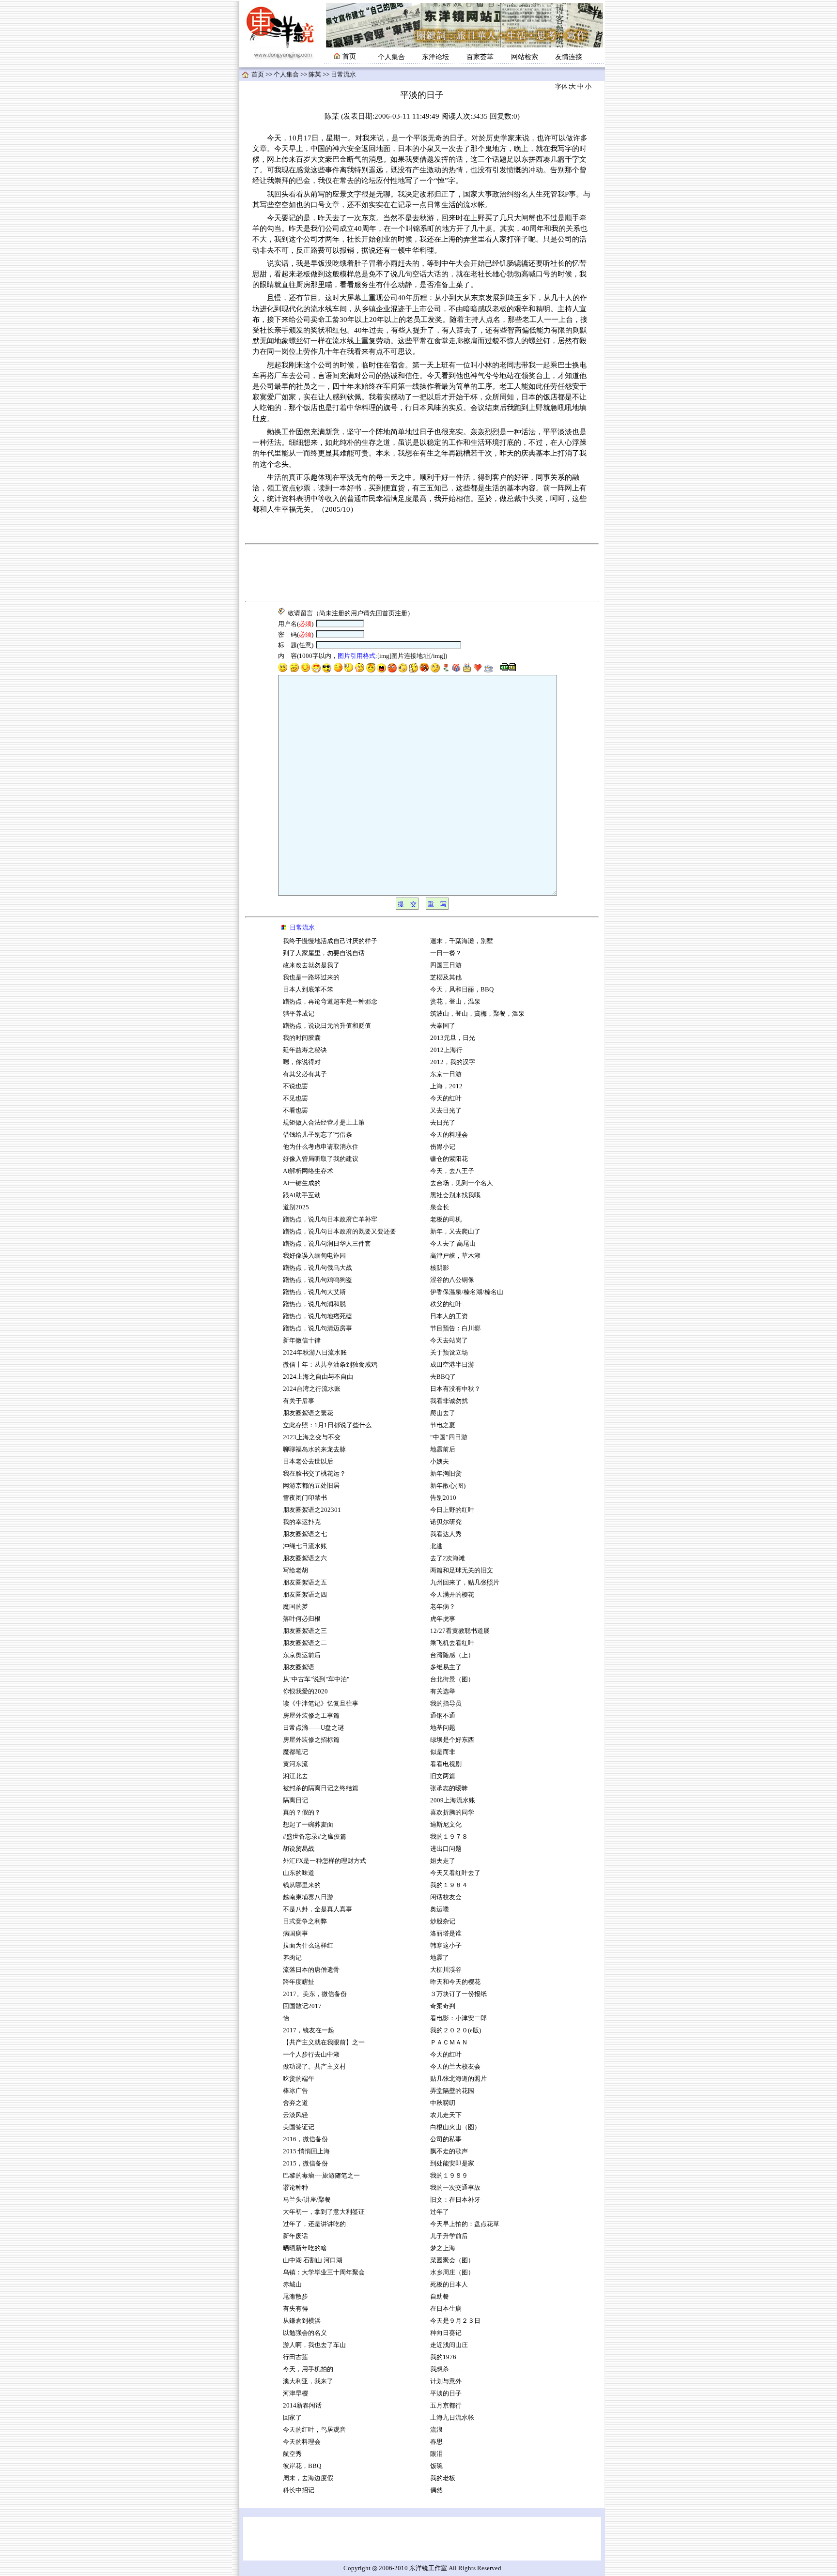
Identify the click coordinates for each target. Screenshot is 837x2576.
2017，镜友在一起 (309, 2030)
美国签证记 (299, 2127)
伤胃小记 (443, 1147)
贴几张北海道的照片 (458, 2079)
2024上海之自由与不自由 (318, 1377)
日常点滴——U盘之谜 (313, 1728)
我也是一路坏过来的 (311, 977)
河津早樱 (295, 2393)
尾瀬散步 (295, 2297)
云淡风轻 (295, 2115)
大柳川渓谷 (446, 1970)
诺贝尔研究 (446, 1522)
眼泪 (436, 2454)
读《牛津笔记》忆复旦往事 (321, 1704)
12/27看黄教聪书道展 (460, 1631)
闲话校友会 (446, 1897)
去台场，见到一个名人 (462, 1183)
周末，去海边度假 (308, 2478)
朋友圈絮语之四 (305, 1595)
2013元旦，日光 (453, 1038)
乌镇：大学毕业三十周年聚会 (324, 2272)
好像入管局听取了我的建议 (321, 1159)
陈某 (315, 75)
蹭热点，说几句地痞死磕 (318, 1316)
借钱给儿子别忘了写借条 (318, 1135)
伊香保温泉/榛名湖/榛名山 (467, 1292)
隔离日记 (295, 1800)
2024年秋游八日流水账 (315, 1353)
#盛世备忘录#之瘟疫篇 (315, 1837)
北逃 (436, 1546)
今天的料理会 (302, 2442)
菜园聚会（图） (452, 2260)
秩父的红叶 (446, 1304)
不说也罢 (295, 1086)
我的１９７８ (449, 1837)
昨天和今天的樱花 (455, 1982)
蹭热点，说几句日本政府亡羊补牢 (330, 1219)
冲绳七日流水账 (305, 1546)
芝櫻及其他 (446, 977)
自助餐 (440, 2297)
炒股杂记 (443, 1921)
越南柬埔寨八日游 (308, 1897)
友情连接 (569, 57)
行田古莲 (295, 2357)
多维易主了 (446, 1667)
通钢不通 (443, 1716)
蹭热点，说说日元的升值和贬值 (327, 1026)
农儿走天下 (446, 2115)
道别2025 (296, 1207)
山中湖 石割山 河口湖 (313, 2260)
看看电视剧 (446, 1764)
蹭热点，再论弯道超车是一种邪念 (330, 1002)
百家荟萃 (480, 57)
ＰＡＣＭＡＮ (449, 2043)
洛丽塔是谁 (446, 1934)
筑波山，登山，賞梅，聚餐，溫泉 (477, 1014)
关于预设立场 (449, 1353)
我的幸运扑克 (302, 1522)
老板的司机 (446, 1219)
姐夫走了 (443, 1861)
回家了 (292, 2418)
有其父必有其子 (305, 1074)
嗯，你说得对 (302, 1062)
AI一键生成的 (302, 1183)
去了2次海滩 (448, 1558)
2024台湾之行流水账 (312, 1389)
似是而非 (443, 1752)
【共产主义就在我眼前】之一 (324, 2043)
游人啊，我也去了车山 (314, 2345)
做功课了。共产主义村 (314, 2067)
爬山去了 (443, 1413)
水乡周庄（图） (452, 2272)
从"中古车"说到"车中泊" (316, 1679)
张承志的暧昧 (449, 1788)
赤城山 (292, 2285)
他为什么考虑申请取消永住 (321, 1147)
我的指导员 (446, 1704)
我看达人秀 (446, 1534)
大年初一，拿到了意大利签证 (324, 2212)
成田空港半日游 (452, 1365)
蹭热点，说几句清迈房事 (318, 1328)
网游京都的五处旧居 (311, 1486)
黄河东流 (295, 1764)
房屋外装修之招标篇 (311, 1740)
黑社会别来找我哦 (455, 1195)
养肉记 (292, 1958)
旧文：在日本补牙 (455, 2200)
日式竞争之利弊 (305, 1921)
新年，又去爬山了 (455, 1232)
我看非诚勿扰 (449, 1401)
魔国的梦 (295, 1607)
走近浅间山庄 (449, 2345)
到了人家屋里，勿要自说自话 (324, 953)
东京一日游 (446, 1074)
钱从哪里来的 (302, 1885)
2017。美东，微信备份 (315, 1994)
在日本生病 (446, 2309)
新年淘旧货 (446, 1474)
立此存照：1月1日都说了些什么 (327, 1425)
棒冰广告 (295, 2091)
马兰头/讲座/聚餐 (307, 2200)
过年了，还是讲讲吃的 (314, 2224)
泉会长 (440, 1207)
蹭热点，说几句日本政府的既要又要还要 (340, 1232)
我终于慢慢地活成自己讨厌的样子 (330, 941)
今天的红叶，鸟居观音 (314, 2430)
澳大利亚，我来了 (308, 2381)
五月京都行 (446, 2406)
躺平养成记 (299, 1014)
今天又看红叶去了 (455, 1873)
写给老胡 (295, 1570)
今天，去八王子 (452, 1171)
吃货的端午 (299, 2079)
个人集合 (391, 57)
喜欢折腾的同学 (452, 1813)
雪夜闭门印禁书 (305, 1498)
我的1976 (443, 2357)
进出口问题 (446, 1849)
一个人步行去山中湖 (311, 2055)
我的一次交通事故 (455, 2188)
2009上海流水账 (453, 1800)
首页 (258, 75)
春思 (436, 2442)
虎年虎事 (443, 1619)
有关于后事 (299, 1401)
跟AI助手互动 (302, 1195)
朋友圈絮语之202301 (312, 1510)
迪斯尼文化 (446, 1825)
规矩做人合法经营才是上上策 (324, 1123)
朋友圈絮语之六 (305, 1558)
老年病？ (443, 1607)
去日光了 (443, 1123)
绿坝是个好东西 (452, 1740)
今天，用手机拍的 (308, 2369)
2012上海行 (446, 1050)
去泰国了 (443, 1026)
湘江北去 (295, 1776)
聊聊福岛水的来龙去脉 (314, 1449)
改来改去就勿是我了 (311, 965)
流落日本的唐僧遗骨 (311, 1970)
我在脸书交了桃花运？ (314, 1474)
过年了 (440, 2212)
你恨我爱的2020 (305, 1692)
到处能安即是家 (452, 2164)
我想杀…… (447, 2369)
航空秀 (292, 2454)
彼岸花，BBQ (302, 2466)
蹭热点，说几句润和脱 (314, 1304)
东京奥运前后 (302, 1655)
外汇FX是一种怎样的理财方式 (325, 1861)
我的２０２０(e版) (456, 2030)
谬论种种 (295, 2188)
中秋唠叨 (443, 2103)
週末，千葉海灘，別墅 (462, 941)
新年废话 (295, 2236)
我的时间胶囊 (302, 1038)
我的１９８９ (450, 2176)
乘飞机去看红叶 (452, 1643)
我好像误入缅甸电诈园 (315, 1256)
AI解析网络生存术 (308, 1171)
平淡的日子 (446, 2393)
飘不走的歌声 (450, 2151)
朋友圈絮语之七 (305, 1534)
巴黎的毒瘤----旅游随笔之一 (321, 2176)
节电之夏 (443, 1425)
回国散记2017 (302, 2006)
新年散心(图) (448, 1486)
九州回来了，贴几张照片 (465, 1583)
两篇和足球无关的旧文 (462, 1570)
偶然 (436, 2490)
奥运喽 (440, 1909)
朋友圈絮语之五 (305, 1583)
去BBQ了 (443, 1377)
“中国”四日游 (449, 1437)
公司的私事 (446, 2139)
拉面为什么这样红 (308, 1946)
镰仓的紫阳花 (449, 1159)
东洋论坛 (435, 57)
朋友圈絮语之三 (305, 1631)
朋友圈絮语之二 (305, 1643)
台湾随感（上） (452, 1655)
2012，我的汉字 (453, 1062)
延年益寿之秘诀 (305, 1050)
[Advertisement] (422, 573)
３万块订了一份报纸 (458, 1994)
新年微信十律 (302, 1341)
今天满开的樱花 (452, 1595)
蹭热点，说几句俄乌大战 (318, 1268)
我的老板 (443, 2478)
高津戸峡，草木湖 (455, 1256)
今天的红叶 (446, 1098)
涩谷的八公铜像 (452, 1280)
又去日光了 (446, 1111)
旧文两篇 (443, 1776)
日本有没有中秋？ (455, 1389)
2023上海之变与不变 (312, 1437)
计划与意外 (446, 2381)
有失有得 (295, 2309)
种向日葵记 (446, 2333)
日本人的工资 (449, 1316)
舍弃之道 (295, 2103)
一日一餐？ (446, 953)
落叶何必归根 (302, 1619)
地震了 (440, 1958)
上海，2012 (446, 1086)
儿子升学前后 (449, 2236)
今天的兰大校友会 (455, 2067)
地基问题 (443, 1728)
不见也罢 (295, 1098)
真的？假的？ (302, 1813)
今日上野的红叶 (452, 1510)
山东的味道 (299, 1873)
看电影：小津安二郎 (458, 2018)
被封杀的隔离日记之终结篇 (321, 1788)
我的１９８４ (449, 1885)
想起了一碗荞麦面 (308, 1825)
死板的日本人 (449, 2285)
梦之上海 (443, 2248)
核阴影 (440, 1268)
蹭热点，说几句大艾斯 (314, 1292)
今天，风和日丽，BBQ (462, 990)
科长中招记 (299, 2490)
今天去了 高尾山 (453, 1244)
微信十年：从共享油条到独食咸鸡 (330, 1365)
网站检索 (525, 57)
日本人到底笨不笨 (308, 990)
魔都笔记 (295, 1752)
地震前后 (443, 1449)
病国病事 (295, 1934)
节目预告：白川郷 (455, 1328)
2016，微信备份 (305, 2139)
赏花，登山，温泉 (455, 1002)
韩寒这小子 (446, 1946)
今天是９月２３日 (455, 2321)
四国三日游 (446, 965)
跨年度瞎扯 (299, 1982)
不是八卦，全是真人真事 (318, 1909)
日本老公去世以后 (308, 1462)
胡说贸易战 (299, 1849)
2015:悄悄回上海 (306, 2151)
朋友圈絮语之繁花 (308, 1413)
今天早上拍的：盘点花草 (465, 2224)
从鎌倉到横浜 (302, 2321)
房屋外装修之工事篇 (311, 1716)
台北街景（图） (452, 1679)
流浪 (436, 2430)
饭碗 (436, 2466)
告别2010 (443, 1498)
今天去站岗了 (449, 1341)
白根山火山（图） (455, 2127)
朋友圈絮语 (299, 1667)
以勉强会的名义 (305, 2333)
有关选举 (443, 1692)
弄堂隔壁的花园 (452, 2091)
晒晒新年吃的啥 (305, 2248)
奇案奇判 (443, 2006)
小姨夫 (440, 1462)
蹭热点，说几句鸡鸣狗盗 (318, 1280)
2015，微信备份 (305, 2164)
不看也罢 (295, 1111)
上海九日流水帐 (452, 2418)
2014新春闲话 (302, 2406)
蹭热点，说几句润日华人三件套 (327, 1244)
